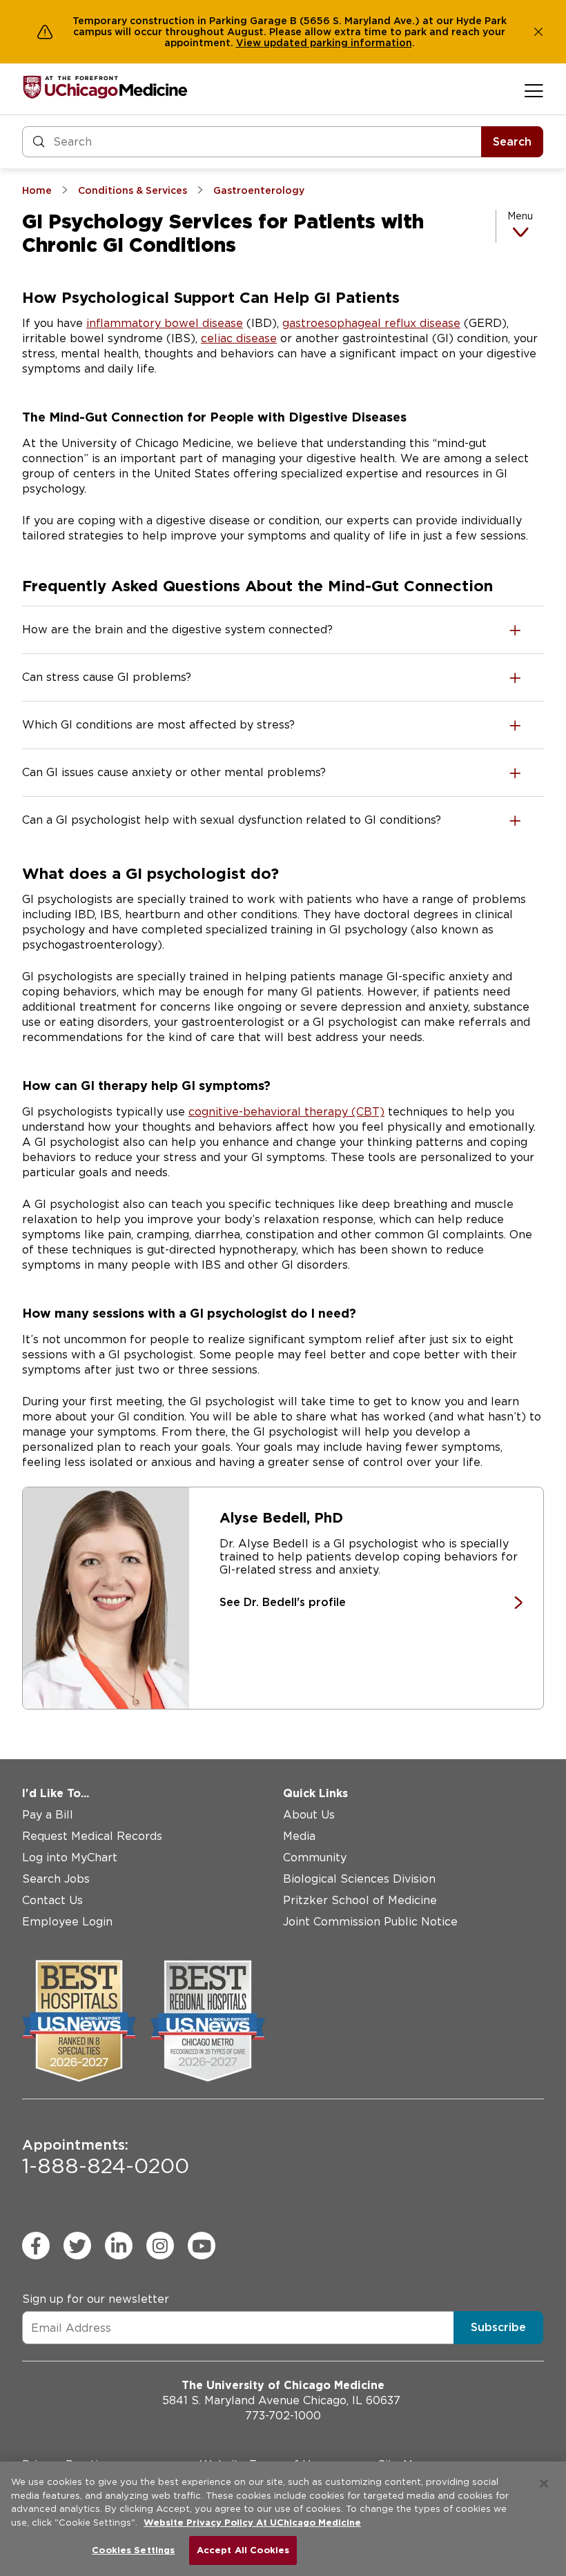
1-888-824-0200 (106, 2157)
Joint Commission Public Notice (370, 1922)
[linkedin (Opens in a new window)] (119, 2246)
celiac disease (239, 338)
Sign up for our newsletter (96, 2299)
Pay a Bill (48, 1815)
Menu (520, 216)
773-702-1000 (283, 2416)
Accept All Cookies (243, 2550)
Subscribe (498, 2327)
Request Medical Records (92, 1836)
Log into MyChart (70, 1857)
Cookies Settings (133, 2550)
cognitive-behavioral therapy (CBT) (286, 1112)
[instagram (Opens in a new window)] (160, 2246)
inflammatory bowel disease (165, 323)
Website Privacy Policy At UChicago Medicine (252, 2523)
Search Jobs (56, 1879)
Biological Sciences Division (359, 1879)
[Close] (544, 2484)
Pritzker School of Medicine (360, 1900)
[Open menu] (534, 90)
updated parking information (338, 43)
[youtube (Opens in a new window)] (202, 2246)
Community (315, 1857)
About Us (309, 1815)
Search (512, 142)
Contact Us (52, 1900)
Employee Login (67, 1922)
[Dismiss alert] (538, 32)
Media (299, 1836)
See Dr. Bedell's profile (283, 1602)
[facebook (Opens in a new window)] (36, 2246)
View (250, 43)
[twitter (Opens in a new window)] (77, 2246)
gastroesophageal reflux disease (371, 323)
